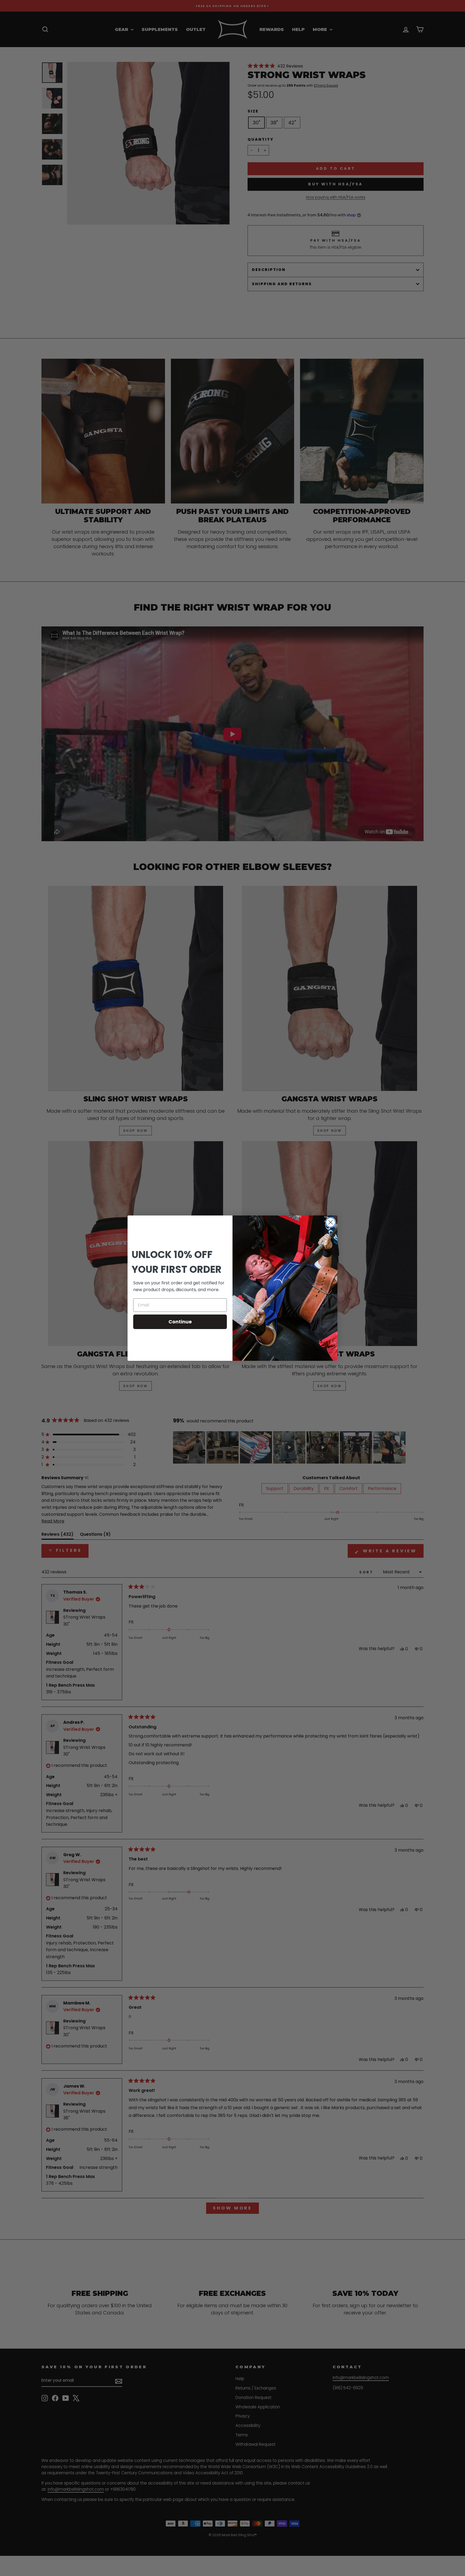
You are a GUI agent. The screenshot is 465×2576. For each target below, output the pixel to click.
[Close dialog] (331, 1222)
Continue (180, 1322)
